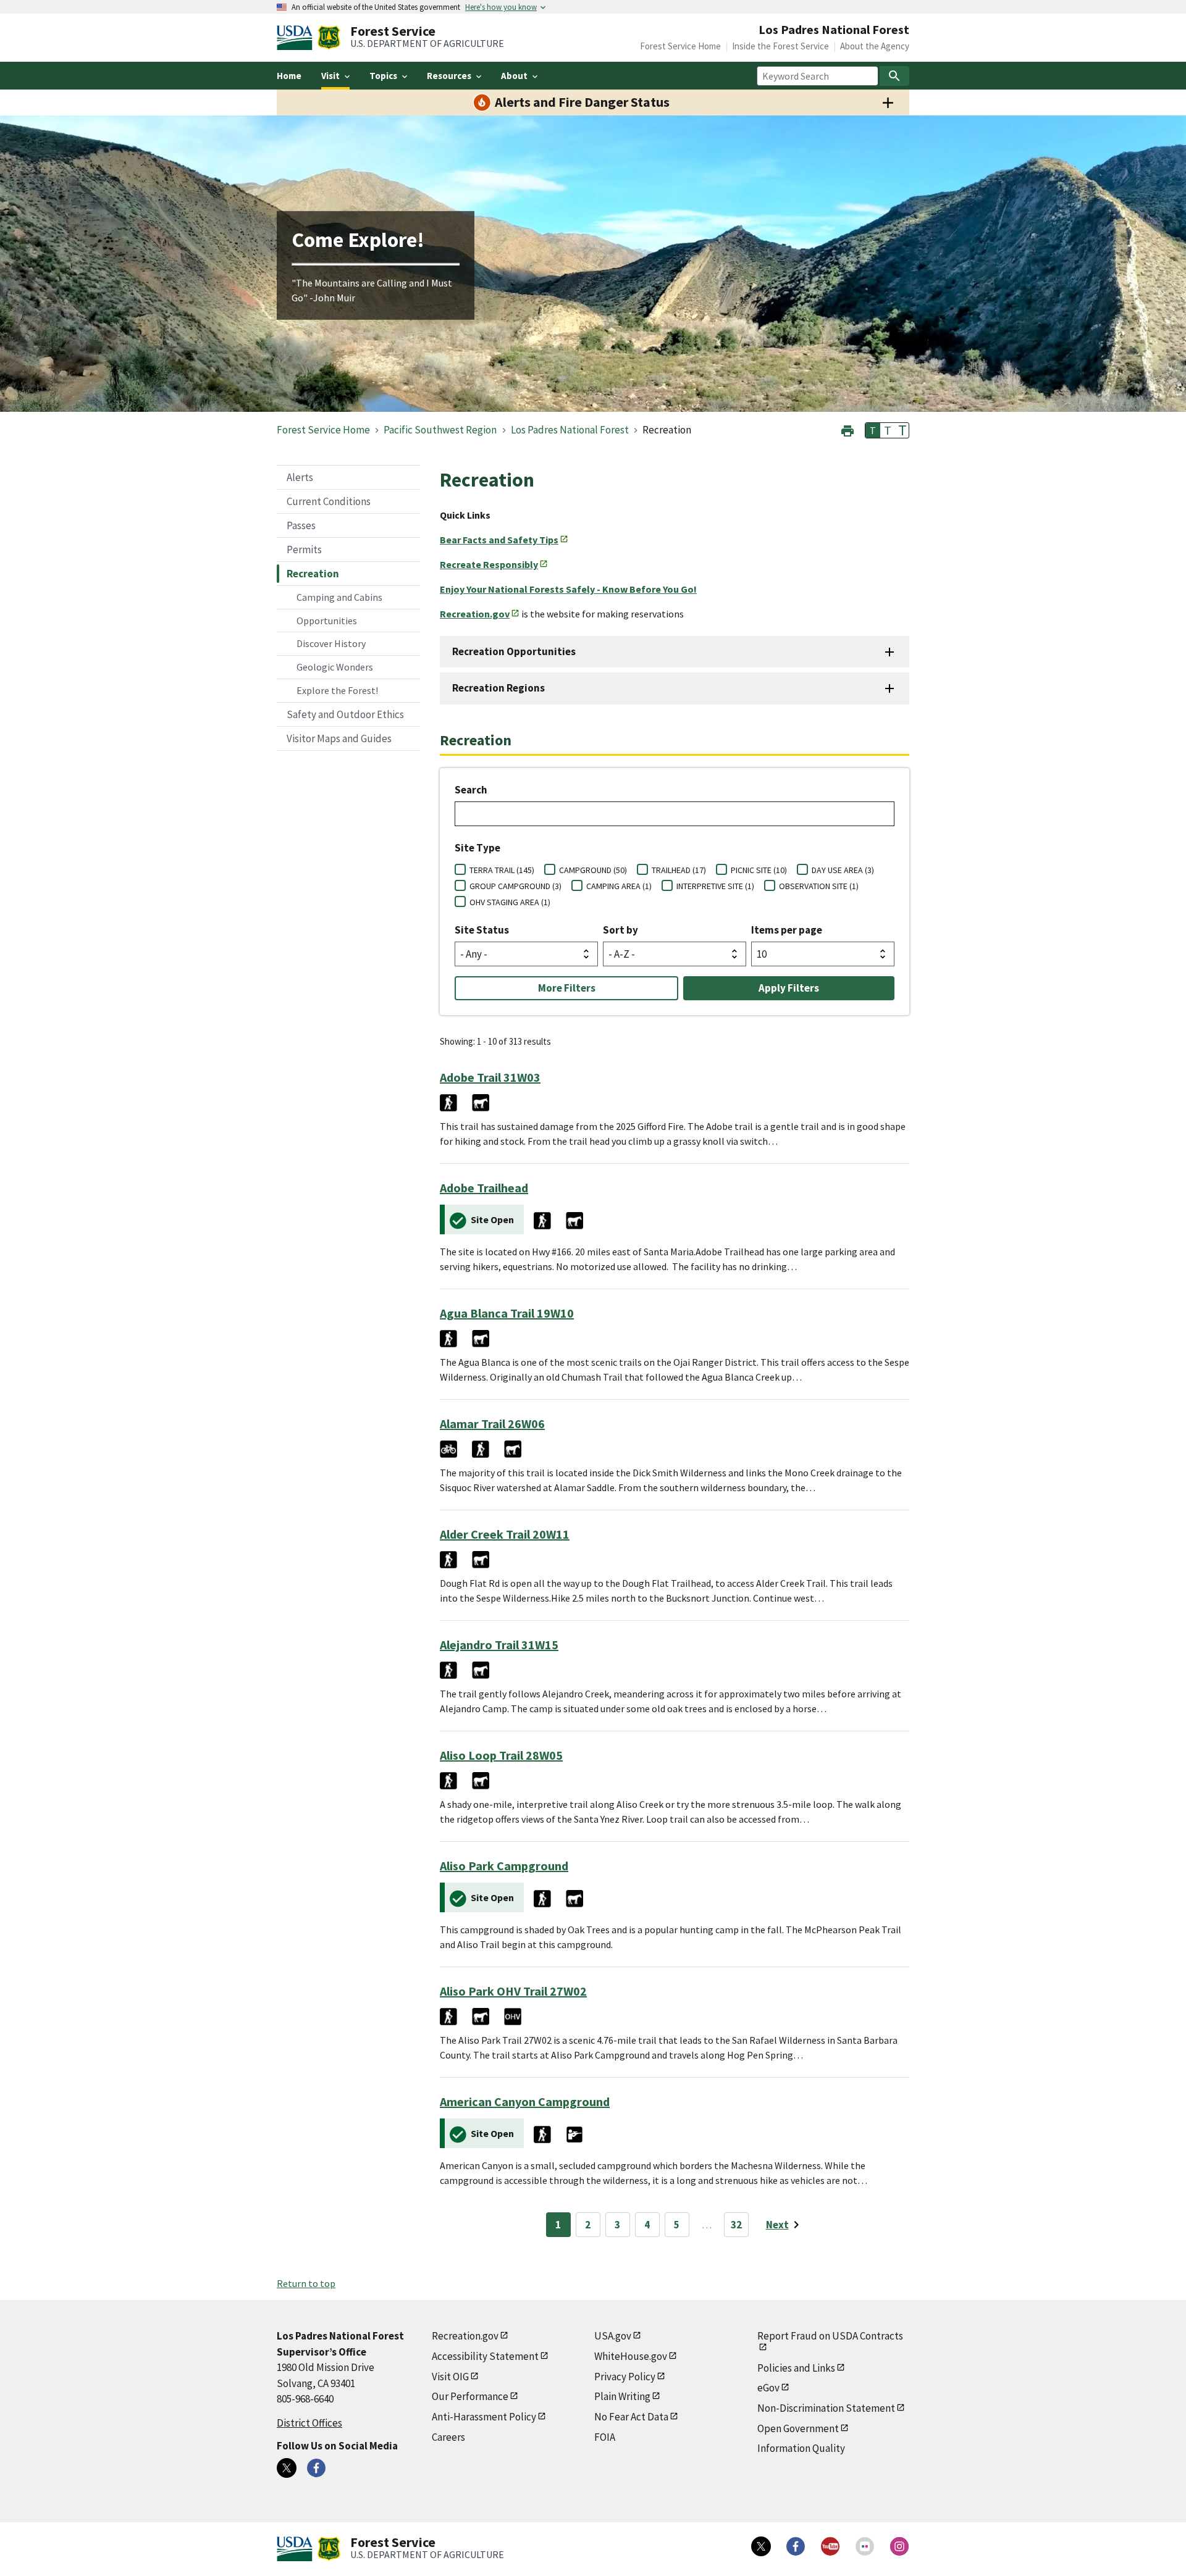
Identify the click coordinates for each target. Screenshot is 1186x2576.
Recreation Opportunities (514, 651)
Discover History (331, 643)
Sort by (620, 930)
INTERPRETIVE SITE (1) (715, 886)
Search (471, 790)
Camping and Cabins (339, 597)
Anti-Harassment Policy (484, 2417)
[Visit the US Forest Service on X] (761, 2546)
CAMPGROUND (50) (593, 870)
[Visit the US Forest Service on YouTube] (830, 2546)
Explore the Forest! (337, 690)
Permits (304, 550)
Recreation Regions (498, 688)
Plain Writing (622, 2396)
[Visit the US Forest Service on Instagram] (899, 2546)
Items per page (787, 930)
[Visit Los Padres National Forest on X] (287, 2468)
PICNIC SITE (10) (759, 870)
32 (736, 2225)
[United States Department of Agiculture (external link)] (297, 38)
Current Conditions (329, 501)
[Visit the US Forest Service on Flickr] (865, 2546)
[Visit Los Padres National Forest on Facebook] (316, 2468)
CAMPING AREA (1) (619, 886)
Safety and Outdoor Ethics (345, 714)
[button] (847, 429)
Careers (448, 2437)
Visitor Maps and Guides (339, 738)
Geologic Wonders (335, 667)
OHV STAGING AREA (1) (510, 902)
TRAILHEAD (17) (679, 870)
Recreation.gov (465, 2336)
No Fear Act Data (631, 2417)
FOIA (605, 2437)
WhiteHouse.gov (631, 2356)
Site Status (482, 930)
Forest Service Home (680, 46)
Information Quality (801, 2448)
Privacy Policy (625, 2377)
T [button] (873, 430)
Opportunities (327, 621)
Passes (301, 525)
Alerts (300, 477)
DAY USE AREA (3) (843, 870)
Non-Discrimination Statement (826, 2408)
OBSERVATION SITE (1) (819, 886)
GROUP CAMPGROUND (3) (515, 886)
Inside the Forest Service (780, 46)
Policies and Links (796, 2368)
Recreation (313, 574)
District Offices (309, 2423)
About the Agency (875, 46)
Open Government (798, 2428)
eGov (768, 2388)
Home (289, 76)
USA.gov (613, 2336)
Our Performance (470, 2396)
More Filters (567, 988)
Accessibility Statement (485, 2356)
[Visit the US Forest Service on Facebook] (796, 2546)
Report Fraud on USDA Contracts (830, 2336)
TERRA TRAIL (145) (502, 870)
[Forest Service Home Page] (329, 38)
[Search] (894, 76)
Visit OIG (450, 2377)
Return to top (306, 2283)
